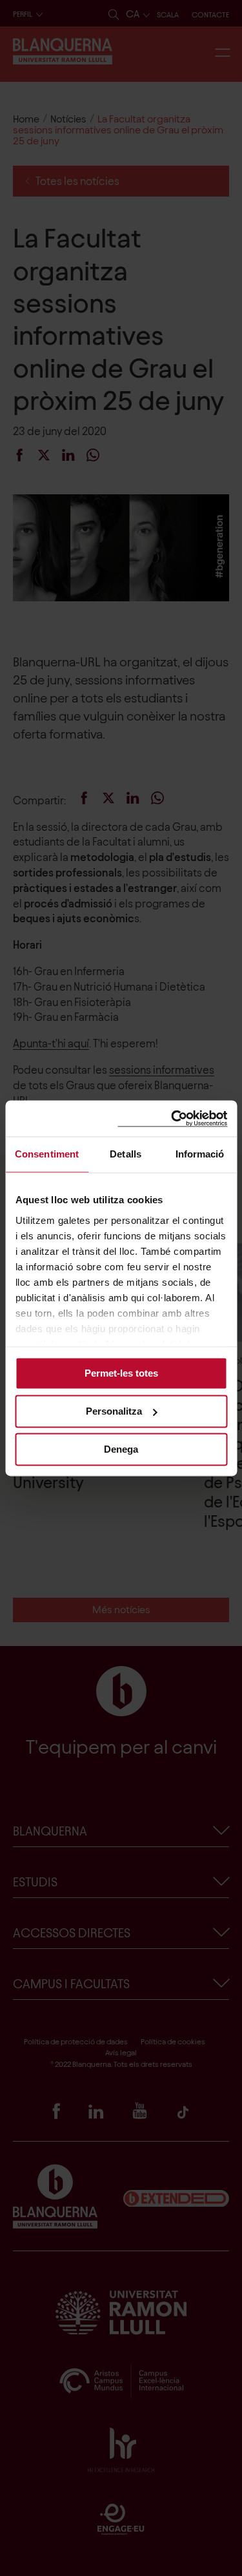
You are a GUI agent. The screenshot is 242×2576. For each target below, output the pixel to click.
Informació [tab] (200, 1154)
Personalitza (114, 1411)
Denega (121, 1449)
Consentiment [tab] (47, 1154)
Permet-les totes (121, 1373)
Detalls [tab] (126, 1154)
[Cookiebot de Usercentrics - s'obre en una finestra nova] (172, 1119)
